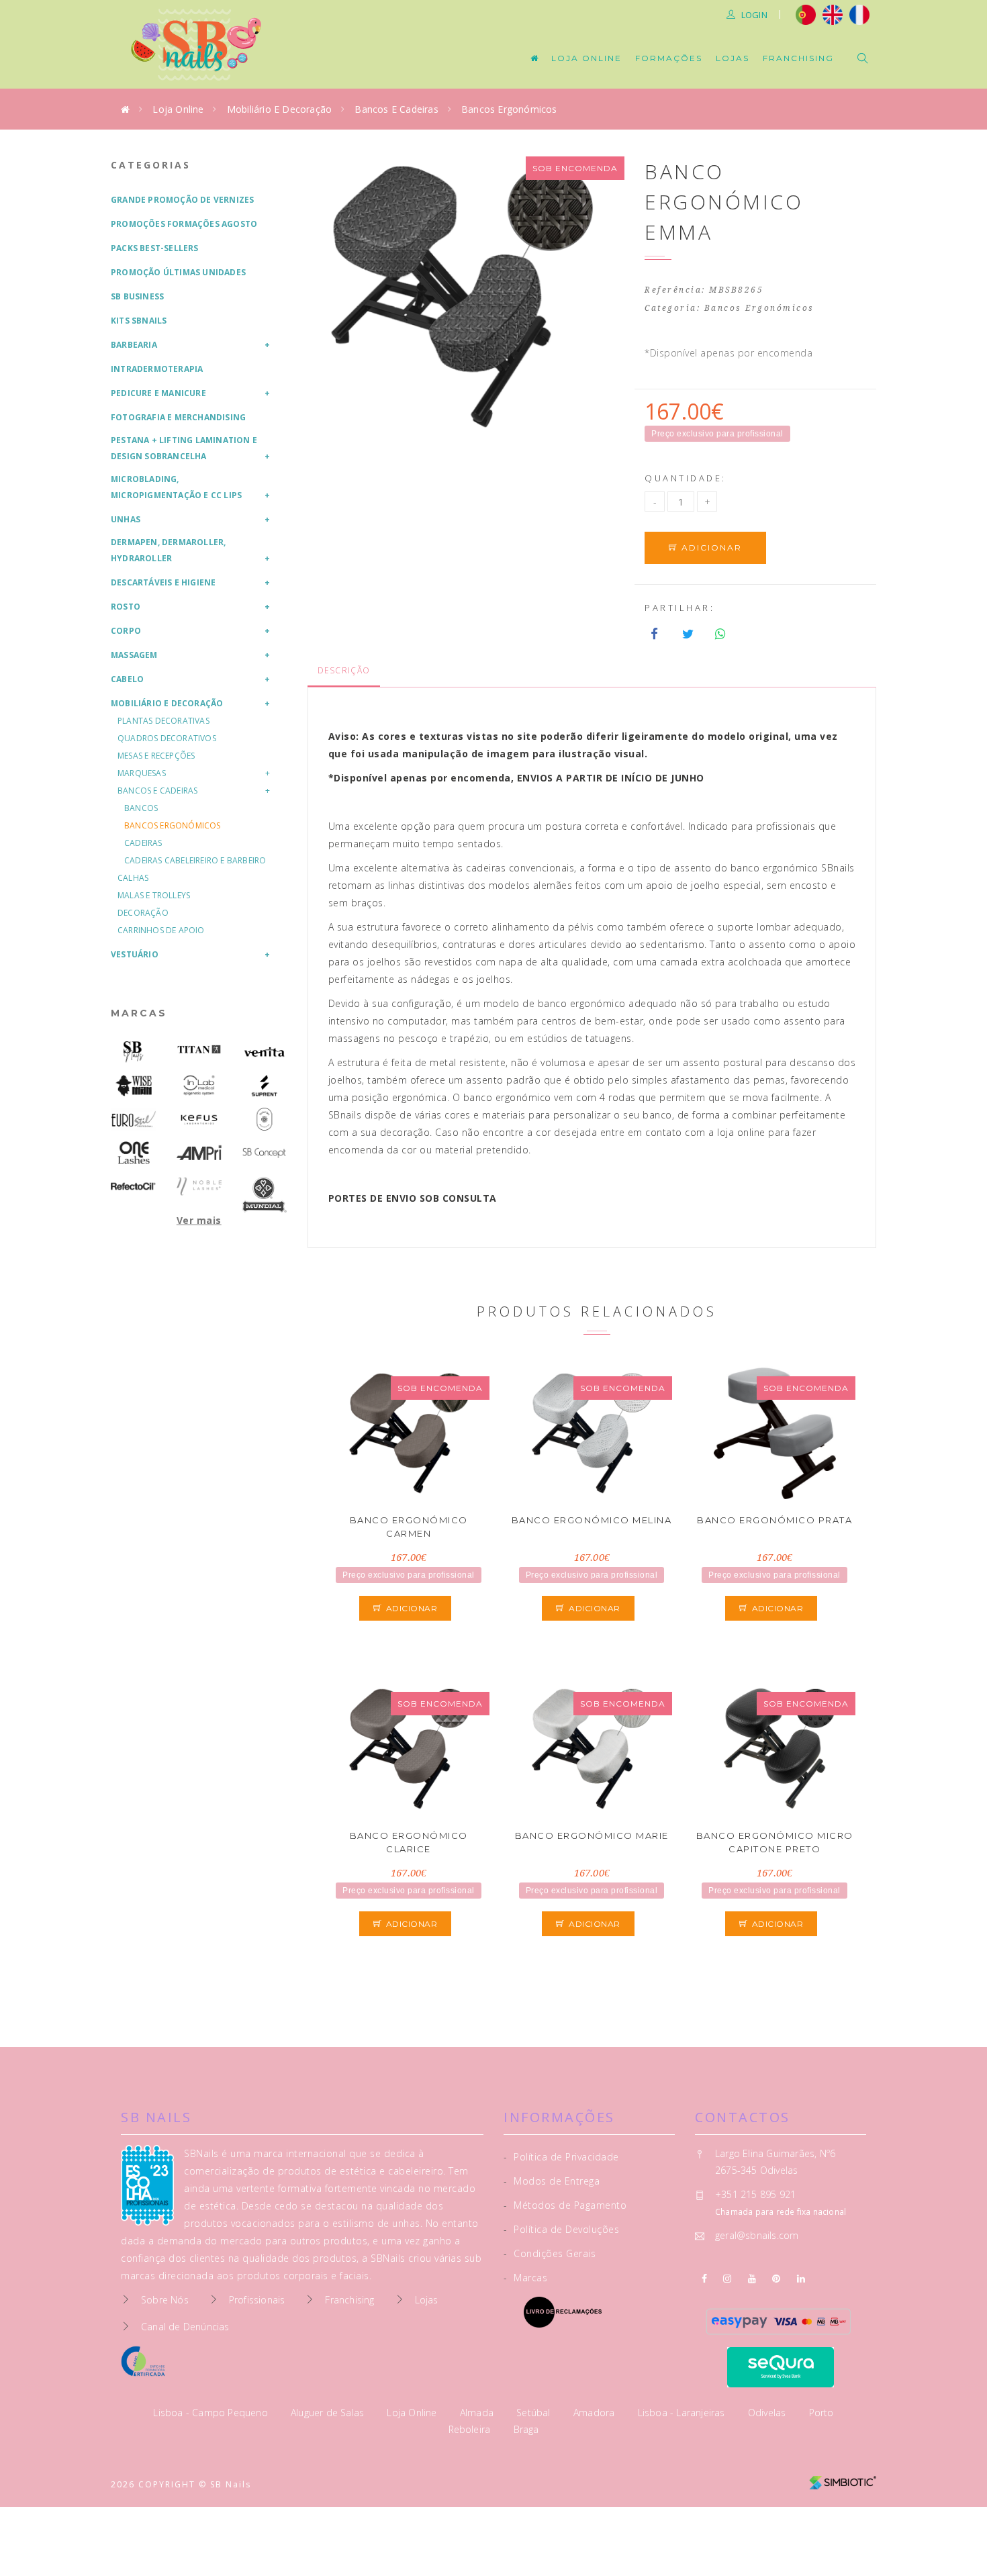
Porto (821, 2413)
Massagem (134, 655)
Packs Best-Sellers (155, 248)
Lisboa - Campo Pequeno (212, 2413)
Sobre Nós (165, 2300)
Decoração (143, 913)
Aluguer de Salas (329, 2413)
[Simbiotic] (843, 2478)
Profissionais (257, 2300)
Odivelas (768, 2413)
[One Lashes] (134, 1153)
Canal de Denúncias (185, 2327)
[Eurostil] (134, 1119)
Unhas (126, 519)
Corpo (126, 631)
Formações (669, 58)
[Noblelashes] (199, 1186)
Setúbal (535, 2413)
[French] (861, 13)
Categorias (151, 165)
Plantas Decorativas (163, 721)
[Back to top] (948, 2534)
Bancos (141, 808)
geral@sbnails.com (757, 2235)
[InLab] (199, 1086)
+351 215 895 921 (755, 2194)
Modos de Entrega (552, 2181)
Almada (478, 2413)
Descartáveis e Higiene (163, 582)
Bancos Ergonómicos (509, 109)
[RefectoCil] (134, 1186)
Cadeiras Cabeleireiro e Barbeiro (195, 860)
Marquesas (142, 773)
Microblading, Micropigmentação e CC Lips (176, 487)
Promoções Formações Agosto (184, 224)
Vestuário (135, 954)
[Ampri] (199, 1153)
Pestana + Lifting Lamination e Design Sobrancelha (184, 448)
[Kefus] (199, 1119)
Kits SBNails (139, 321)
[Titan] (199, 1050)
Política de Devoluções (561, 2229)
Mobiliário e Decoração (279, 109)
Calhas (133, 878)
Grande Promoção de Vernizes (182, 200)
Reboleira (471, 2429)
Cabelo (127, 679)
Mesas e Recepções (156, 756)
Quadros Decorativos (167, 738)
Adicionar (710, 547)
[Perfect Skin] (265, 1119)
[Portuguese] (806, 13)
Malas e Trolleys (154, 895)
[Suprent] (265, 1086)
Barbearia (134, 345)
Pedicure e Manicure (158, 393)
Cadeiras (143, 843)
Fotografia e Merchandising (178, 417)
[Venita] (265, 1052)
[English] (833, 13)
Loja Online (586, 58)
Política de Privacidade (561, 2157)
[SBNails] (134, 1052)
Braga (526, 2429)
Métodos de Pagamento (565, 2205)
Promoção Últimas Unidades (178, 272)
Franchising (798, 58)
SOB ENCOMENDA (575, 168)
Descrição (344, 670)
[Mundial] (265, 1195)
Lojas (733, 58)
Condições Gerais (550, 2253)
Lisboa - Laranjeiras (683, 2413)
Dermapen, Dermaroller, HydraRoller (168, 550)
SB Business (137, 296)
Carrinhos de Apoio (161, 930)
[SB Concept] (265, 1153)
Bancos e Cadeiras (396, 109)
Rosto (126, 607)
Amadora (596, 2413)
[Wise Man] (134, 1086)
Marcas (139, 1013)
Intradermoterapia (157, 369)
